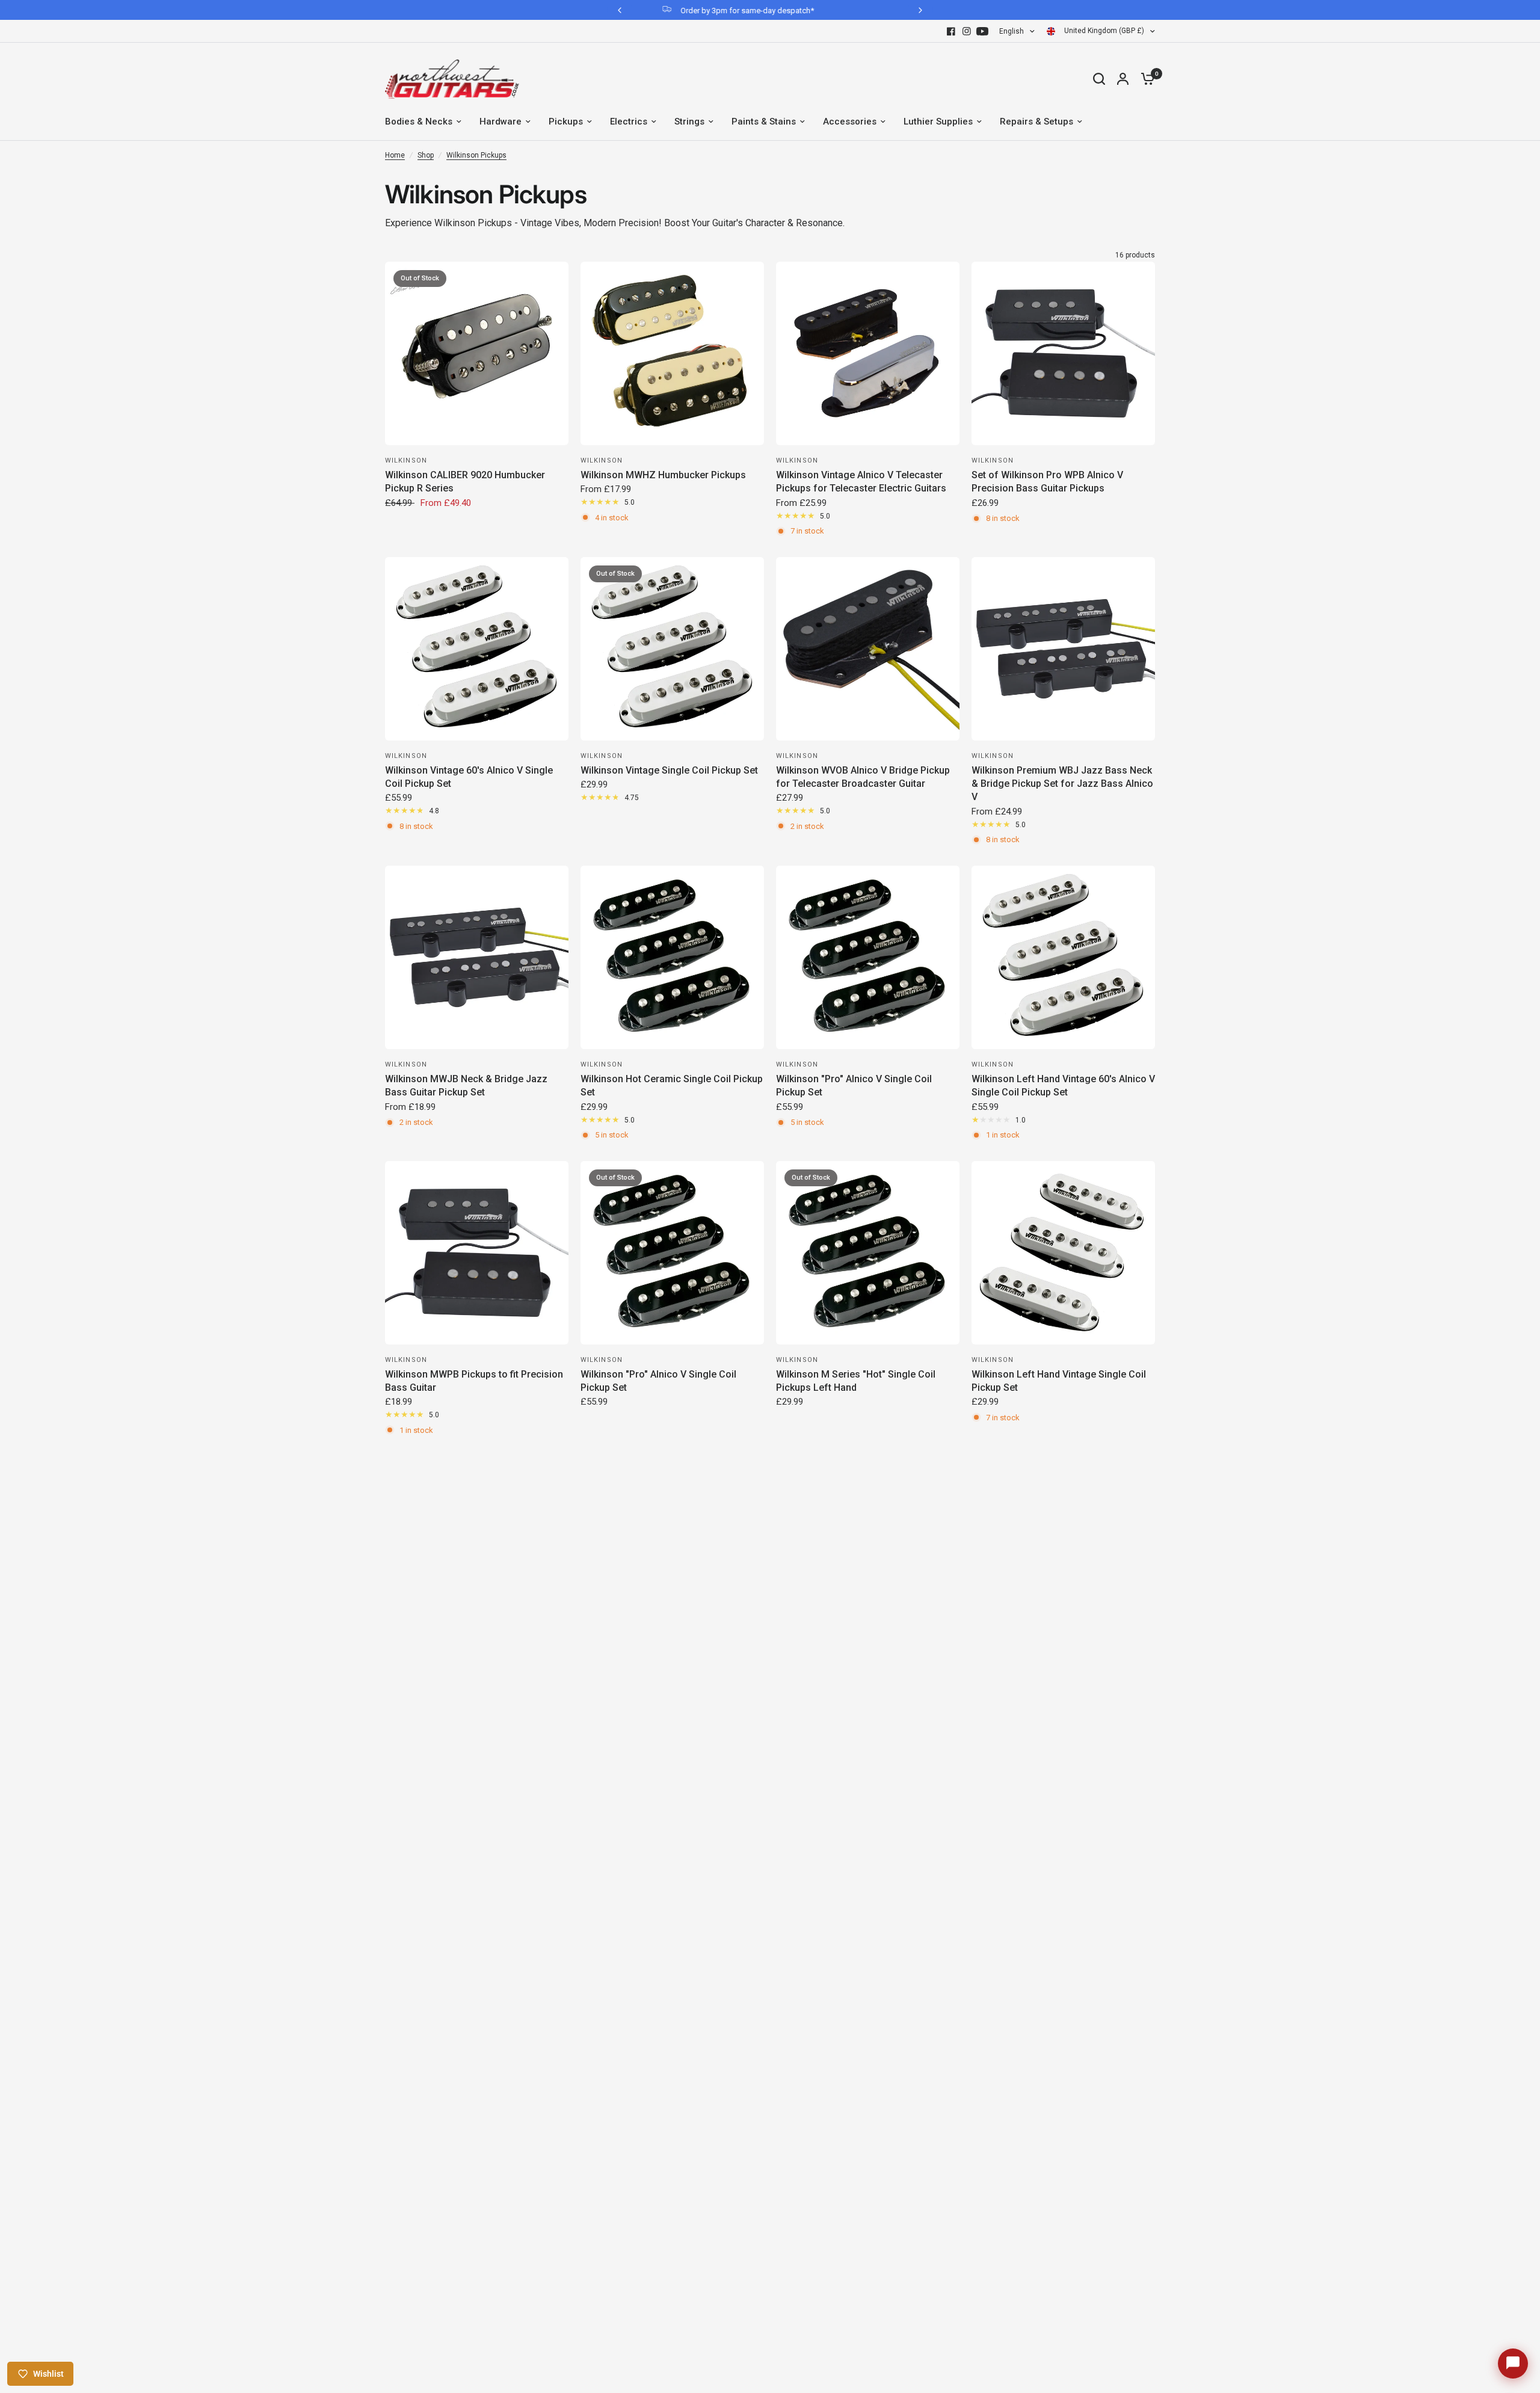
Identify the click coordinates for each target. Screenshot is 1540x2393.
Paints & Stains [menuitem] (764, 122)
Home (395, 155)
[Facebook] (951, 31)
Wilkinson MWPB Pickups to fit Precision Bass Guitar (474, 1381)
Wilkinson (406, 460)
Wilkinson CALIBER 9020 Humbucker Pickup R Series (465, 482)
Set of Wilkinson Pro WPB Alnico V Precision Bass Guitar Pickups (1047, 482)
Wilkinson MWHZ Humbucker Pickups (663, 475)
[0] (1145, 79)
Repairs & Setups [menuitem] (1036, 122)
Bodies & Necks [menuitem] (419, 122)
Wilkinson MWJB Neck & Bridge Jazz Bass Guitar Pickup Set (466, 1086)
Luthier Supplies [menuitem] (938, 122)
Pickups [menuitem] (566, 122)
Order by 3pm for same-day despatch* (662, 11)
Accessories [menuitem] (850, 122)
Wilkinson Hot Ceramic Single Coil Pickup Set (672, 1086)
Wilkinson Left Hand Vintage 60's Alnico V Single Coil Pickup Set (1063, 1086)
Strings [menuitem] (689, 122)
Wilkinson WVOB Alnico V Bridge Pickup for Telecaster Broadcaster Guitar (863, 777)
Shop (426, 155)
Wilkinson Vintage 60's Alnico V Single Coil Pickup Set (469, 777)
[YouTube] (982, 31)
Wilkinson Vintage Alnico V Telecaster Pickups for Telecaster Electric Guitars (861, 482)
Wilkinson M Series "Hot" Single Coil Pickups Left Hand (856, 1381)
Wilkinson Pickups (476, 155)
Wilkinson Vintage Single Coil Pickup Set (669, 770)
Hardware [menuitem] (500, 122)
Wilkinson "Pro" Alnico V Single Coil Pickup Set (854, 1086)
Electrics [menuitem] (629, 122)
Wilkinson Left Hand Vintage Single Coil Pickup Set (1059, 1381)
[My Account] (1123, 79)
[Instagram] (967, 31)
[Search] (1099, 79)
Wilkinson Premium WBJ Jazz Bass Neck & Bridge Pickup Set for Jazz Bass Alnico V (1062, 784)
